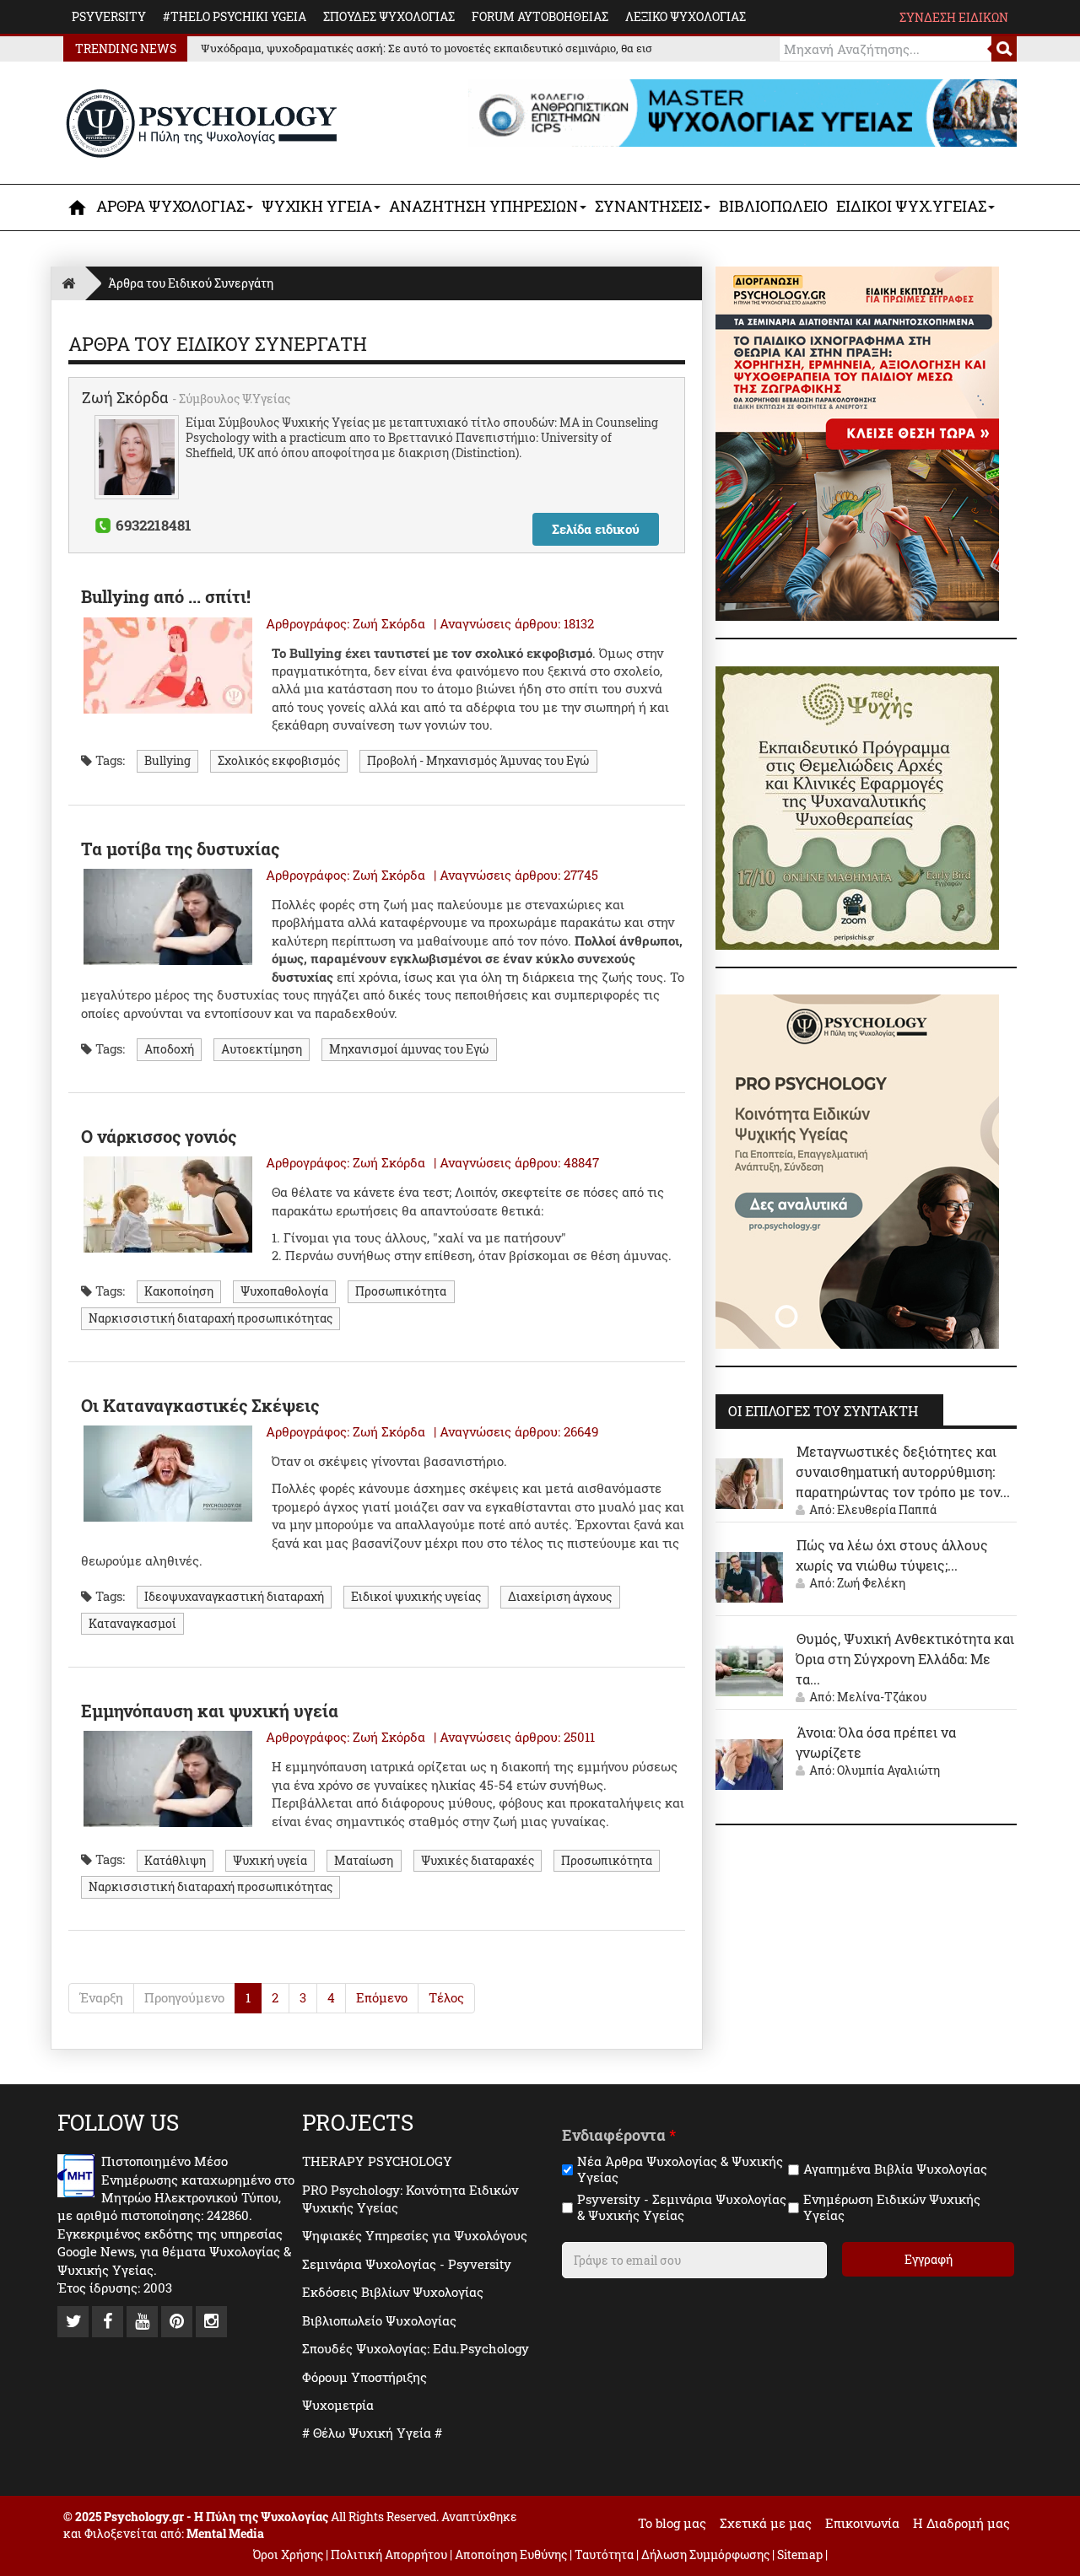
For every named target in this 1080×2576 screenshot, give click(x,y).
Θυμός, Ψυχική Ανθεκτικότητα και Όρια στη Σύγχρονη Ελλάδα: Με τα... (905, 1659)
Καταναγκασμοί (132, 1623)
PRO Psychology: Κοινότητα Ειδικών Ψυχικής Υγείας (410, 2199)
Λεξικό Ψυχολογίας (686, 16)
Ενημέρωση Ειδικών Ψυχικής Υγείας (892, 2208)
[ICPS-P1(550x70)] (742, 111)
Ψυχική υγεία (270, 1860)
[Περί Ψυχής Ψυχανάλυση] (857, 806)
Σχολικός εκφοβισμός (279, 761)
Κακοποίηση (179, 1291)
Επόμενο (382, 1997)
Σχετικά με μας (766, 2523)
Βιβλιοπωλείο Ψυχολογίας (379, 2320)
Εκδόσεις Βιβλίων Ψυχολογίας (393, 2292)
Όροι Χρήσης (288, 2554)
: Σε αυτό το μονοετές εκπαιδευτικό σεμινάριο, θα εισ (427, 48)
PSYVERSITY (109, 16)
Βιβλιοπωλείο (773, 206)
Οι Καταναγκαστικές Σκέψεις (200, 1405)
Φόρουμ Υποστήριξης (364, 2377)
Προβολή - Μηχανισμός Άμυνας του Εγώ (478, 761)
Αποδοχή (169, 1049)
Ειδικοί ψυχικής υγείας (416, 1597)
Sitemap (800, 2554)
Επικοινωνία (862, 2523)
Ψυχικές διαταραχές (478, 1860)
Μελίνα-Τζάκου (882, 1697)
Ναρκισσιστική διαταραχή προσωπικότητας (211, 1318)
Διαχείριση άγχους (560, 1597)
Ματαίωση (364, 1860)
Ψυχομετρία (338, 2405)
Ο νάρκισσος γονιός (159, 1136)
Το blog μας (672, 2523)
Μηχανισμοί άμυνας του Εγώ (409, 1049)
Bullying (167, 761)
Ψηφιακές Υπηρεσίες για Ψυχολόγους (415, 2235)
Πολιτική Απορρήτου (389, 2554)
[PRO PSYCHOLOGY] (857, 1170)
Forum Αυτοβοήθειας (540, 16)
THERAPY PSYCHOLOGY (377, 2161)
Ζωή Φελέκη (871, 1583)
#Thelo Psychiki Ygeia (235, 16)
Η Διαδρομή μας (961, 2523)
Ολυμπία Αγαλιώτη (888, 1770)
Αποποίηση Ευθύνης (511, 2554)
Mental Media (225, 2533)
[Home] (68, 283)
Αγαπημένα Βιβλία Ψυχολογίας (895, 2169)
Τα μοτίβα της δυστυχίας (180, 849)
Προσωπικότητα (401, 1291)
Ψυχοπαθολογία (284, 1291)
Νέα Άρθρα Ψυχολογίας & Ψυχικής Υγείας (680, 2170)
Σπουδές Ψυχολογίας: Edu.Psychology (416, 2348)
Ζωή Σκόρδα (127, 397)
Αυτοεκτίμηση (262, 1049)
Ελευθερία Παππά (887, 1509)
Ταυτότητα (605, 2554)
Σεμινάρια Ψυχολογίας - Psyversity (407, 2264)
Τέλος (446, 1997)
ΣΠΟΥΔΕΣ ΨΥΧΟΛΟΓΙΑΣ (389, 16)
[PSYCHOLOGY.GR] (202, 124)
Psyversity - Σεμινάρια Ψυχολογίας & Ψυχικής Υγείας (682, 2208)
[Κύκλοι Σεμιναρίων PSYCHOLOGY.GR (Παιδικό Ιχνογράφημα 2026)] (857, 442)
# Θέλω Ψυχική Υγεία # (372, 2433)
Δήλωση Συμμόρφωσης (705, 2554)
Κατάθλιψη (175, 1860)
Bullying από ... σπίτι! (166, 596)
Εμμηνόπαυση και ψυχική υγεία (210, 1711)
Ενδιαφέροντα (619, 2135)
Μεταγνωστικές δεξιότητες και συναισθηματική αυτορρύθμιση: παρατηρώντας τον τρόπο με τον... (903, 1471)
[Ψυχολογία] (78, 207)
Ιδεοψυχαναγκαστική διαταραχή (234, 1597)
